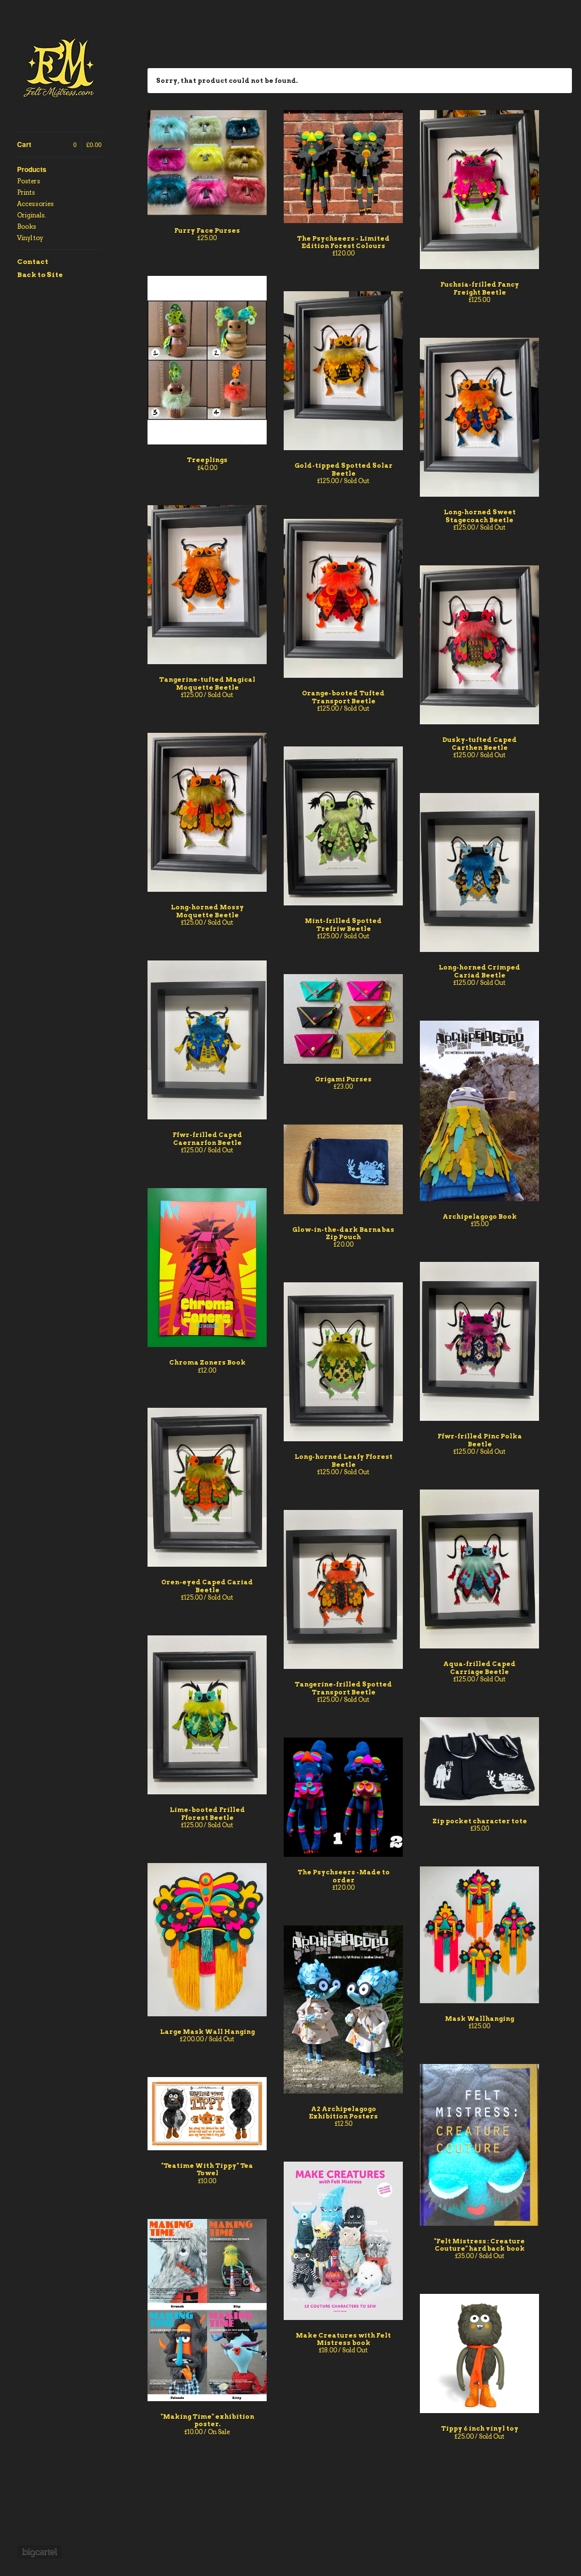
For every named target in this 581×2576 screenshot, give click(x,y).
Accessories (35, 204)
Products (32, 169)
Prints (26, 192)
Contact (33, 261)
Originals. (31, 215)
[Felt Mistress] (60, 72)
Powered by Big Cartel (39, 2552)
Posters (29, 181)
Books (27, 226)
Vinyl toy (30, 238)
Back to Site (40, 274)
